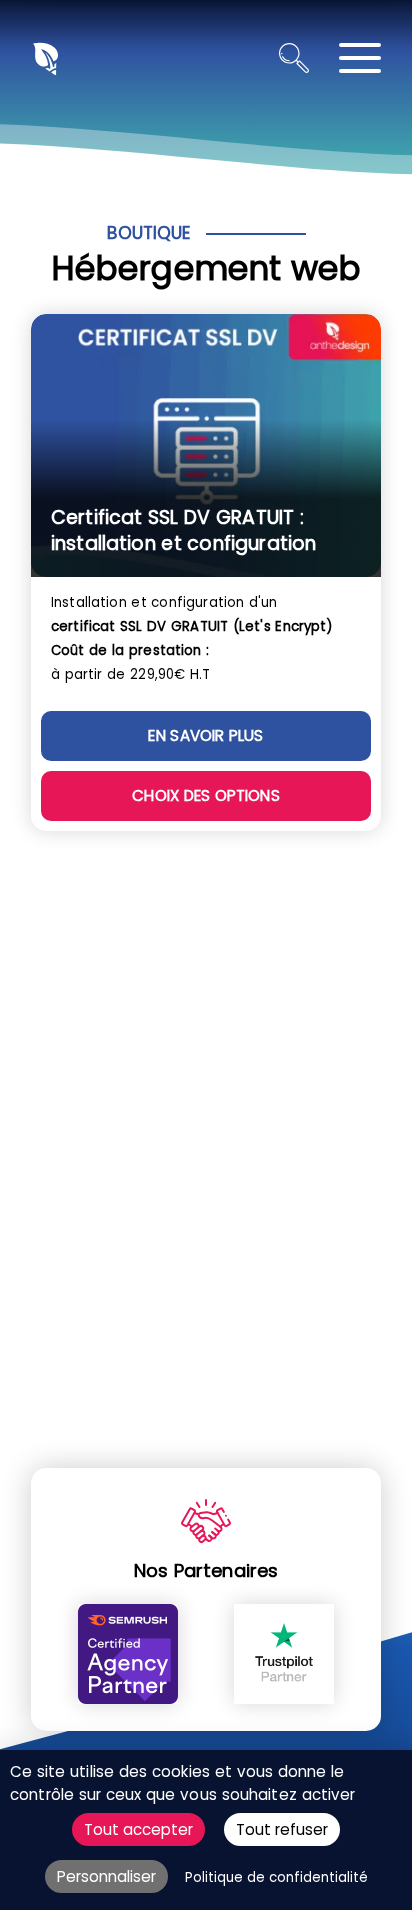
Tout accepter (138, 1829)
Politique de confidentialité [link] (276, 1877)
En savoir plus (205, 735)
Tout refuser (282, 1829)
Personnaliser (106, 1876)
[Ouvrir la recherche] (294, 58)
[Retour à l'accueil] (44, 57)
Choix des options (206, 795)
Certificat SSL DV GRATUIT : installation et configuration (183, 530)
